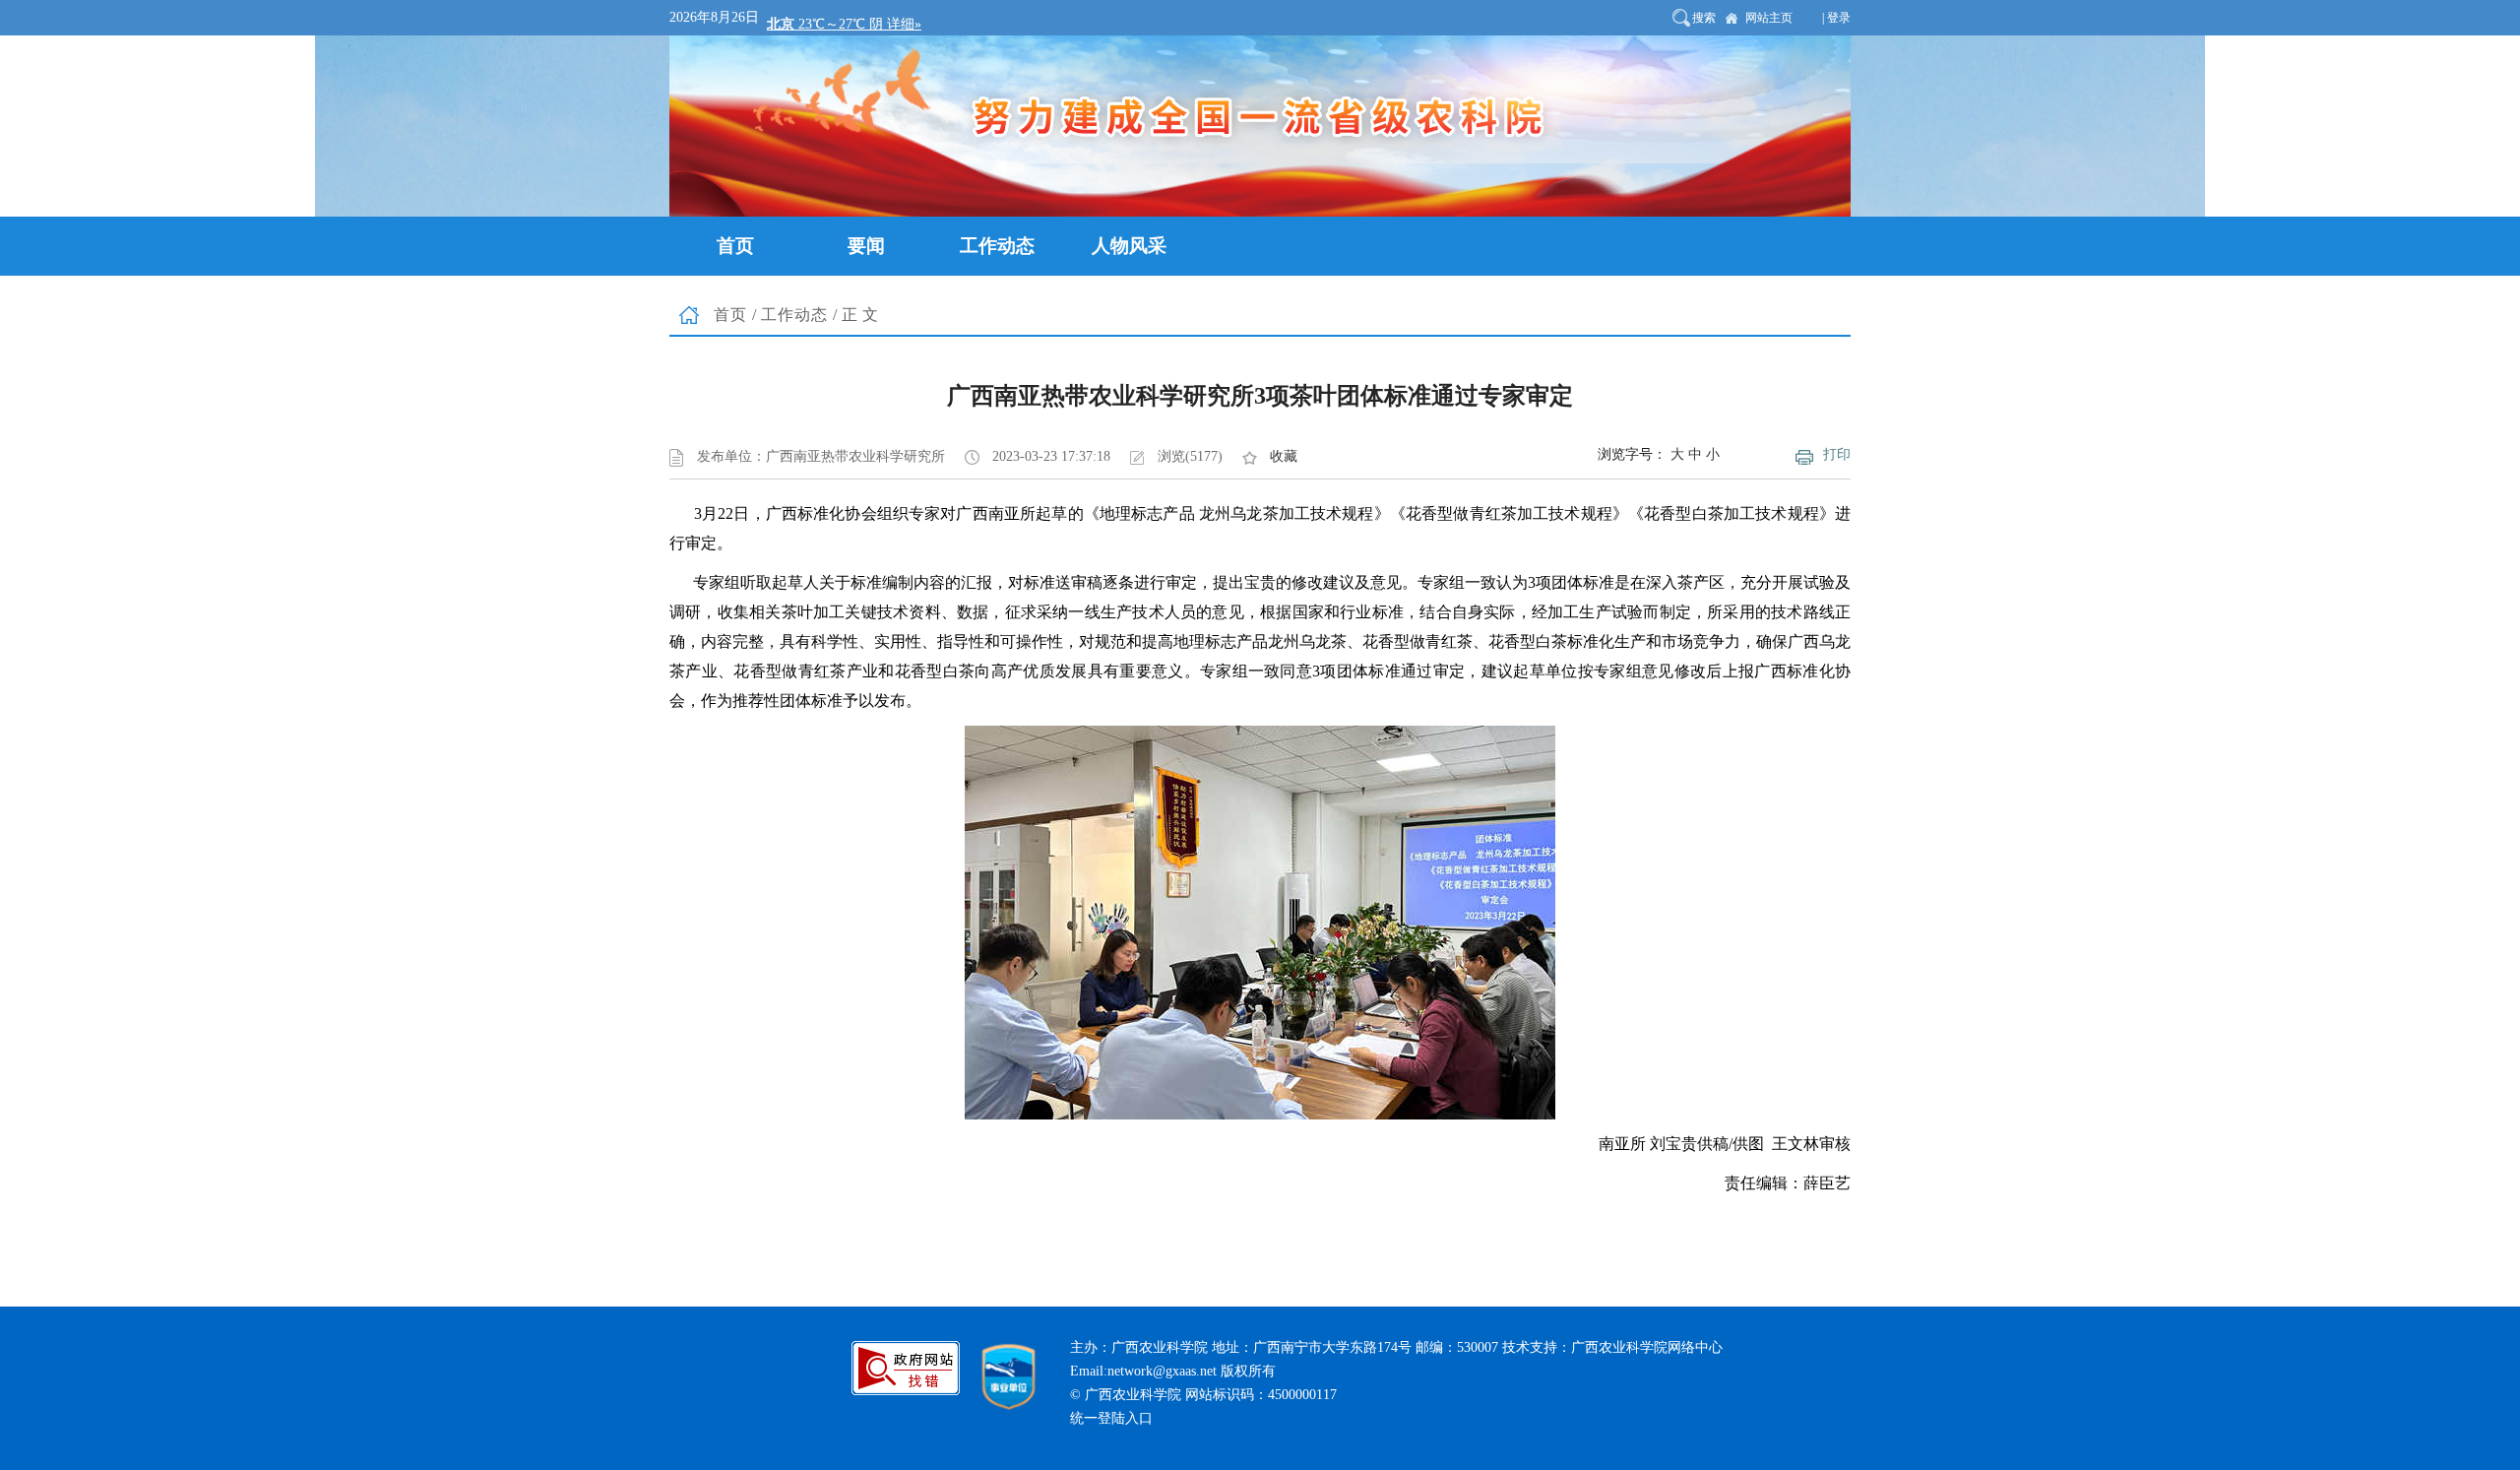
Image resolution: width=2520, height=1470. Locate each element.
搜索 (1704, 18)
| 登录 (1836, 18)
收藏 (1284, 456)
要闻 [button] (866, 246)
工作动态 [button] (997, 246)
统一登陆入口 (1111, 1418)
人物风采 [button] (1129, 246)
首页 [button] (735, 246)
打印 (1837, 454)
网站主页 (1769, 18)
